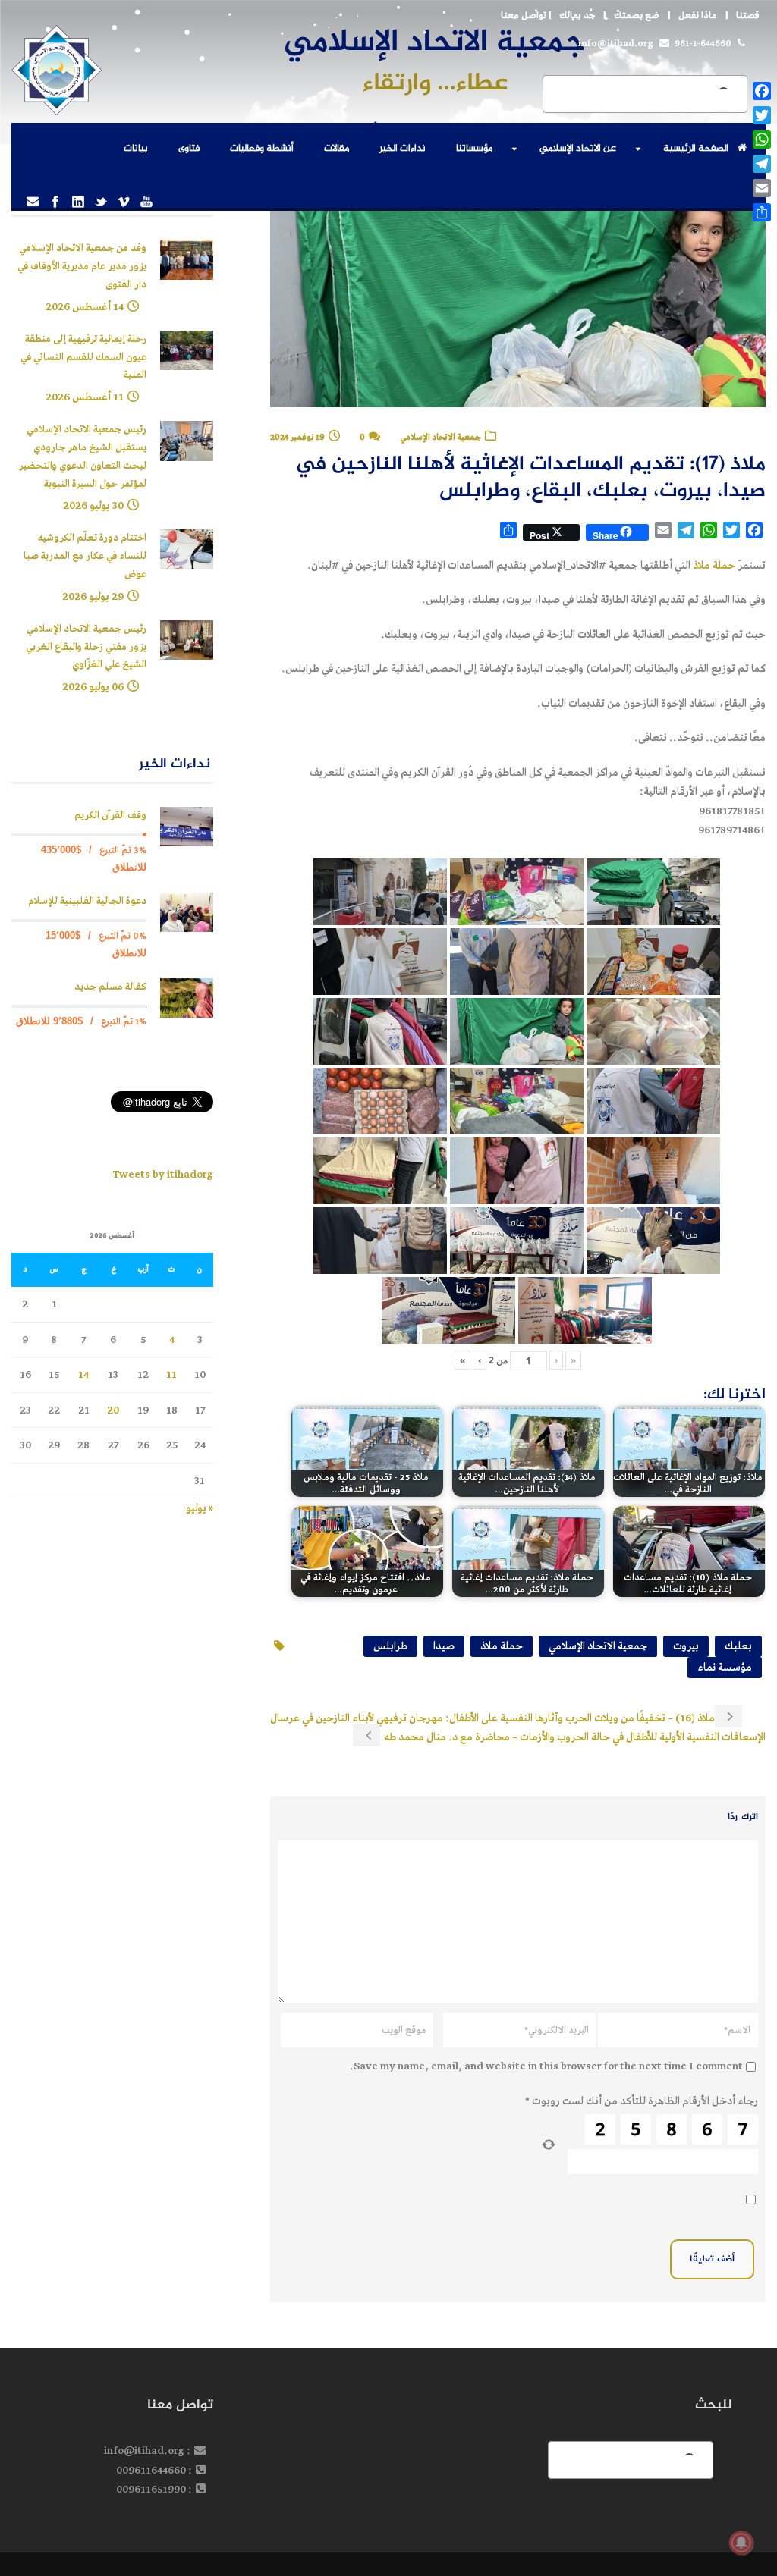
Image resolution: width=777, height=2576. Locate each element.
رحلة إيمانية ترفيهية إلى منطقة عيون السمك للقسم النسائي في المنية (83, 358)
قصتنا (748, 16)
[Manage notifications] (741, 2543)
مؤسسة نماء (725, 1667)
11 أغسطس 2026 (85, 397)
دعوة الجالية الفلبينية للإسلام (87, 901)
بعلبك (738, 1646)
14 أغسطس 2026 (85, 307)
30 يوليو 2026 (93, 505)
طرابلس (390, 1646)
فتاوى (189, 149)
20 (113, 1410)
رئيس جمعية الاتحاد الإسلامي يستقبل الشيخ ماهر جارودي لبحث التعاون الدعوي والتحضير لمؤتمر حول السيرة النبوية (83, 457)
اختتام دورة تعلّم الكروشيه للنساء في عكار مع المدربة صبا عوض (85, 556)
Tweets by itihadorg (163, 1174)
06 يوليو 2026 (93, 687)
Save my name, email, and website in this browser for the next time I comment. (546, 2066)
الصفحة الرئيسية (696, 149)
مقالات (337, 149)
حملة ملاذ (714, 565)
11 (171, 1374)
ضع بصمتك (637, 16)
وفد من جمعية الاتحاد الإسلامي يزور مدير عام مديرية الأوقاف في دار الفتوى (82, 267)
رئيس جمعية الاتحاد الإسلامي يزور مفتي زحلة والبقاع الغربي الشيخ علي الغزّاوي (86, 647)
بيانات (136, 149)
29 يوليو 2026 (93, 596)
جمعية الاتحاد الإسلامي (440, 437)
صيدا (444, 1646)
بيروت (686, 1646)
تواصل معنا (524, 16)
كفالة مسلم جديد (110, 987)
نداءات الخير (403, 149)
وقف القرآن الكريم (110, 816)
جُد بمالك (577, 16)
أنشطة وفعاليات (262, 149)
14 (83, 1374)
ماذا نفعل (698, 16)
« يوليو (200, 1508)
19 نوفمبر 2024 (297, 437)
